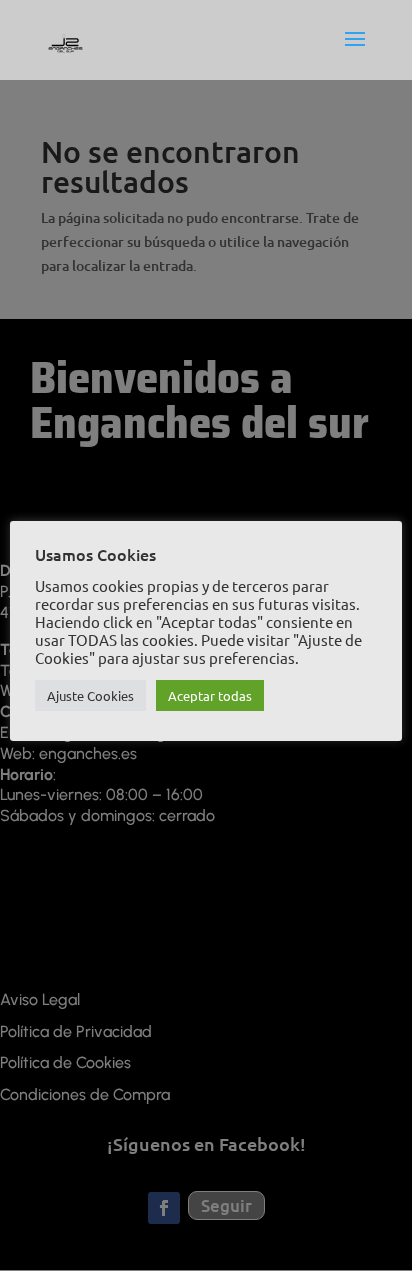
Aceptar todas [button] (210, 695)
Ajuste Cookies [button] (90, 695)
